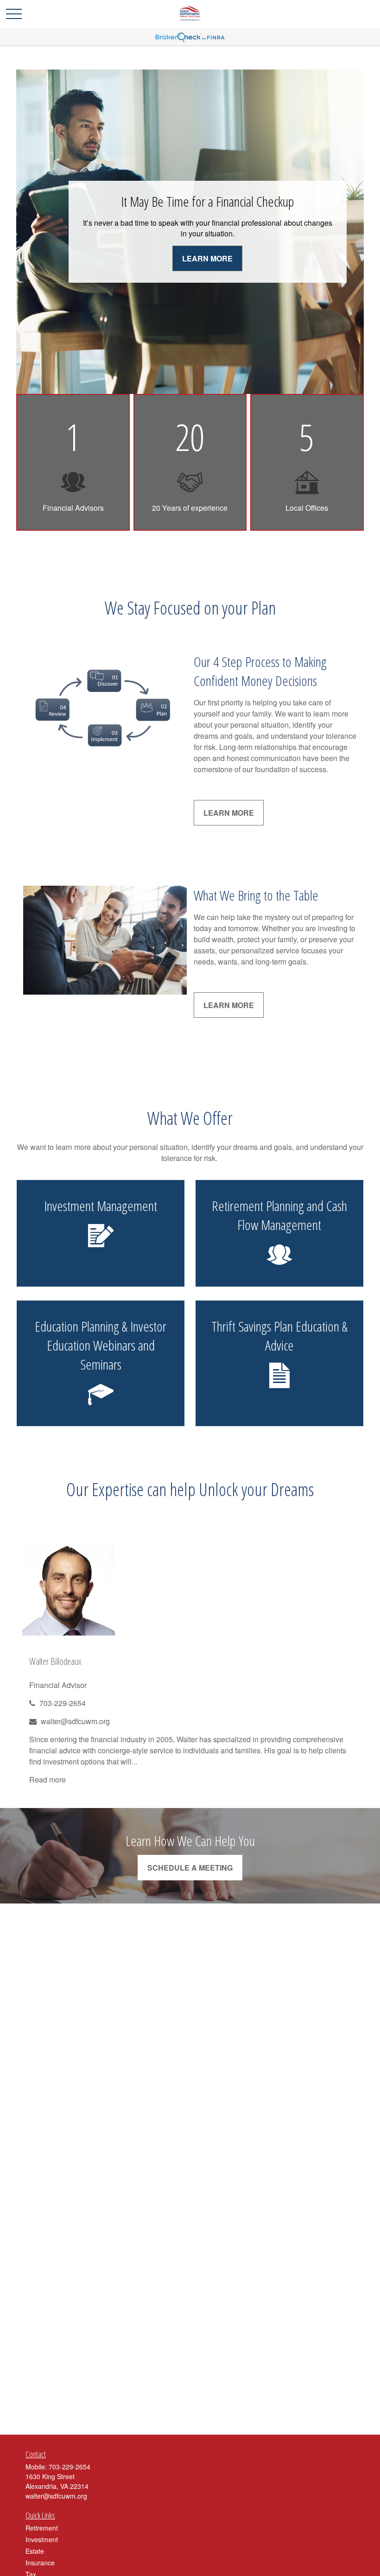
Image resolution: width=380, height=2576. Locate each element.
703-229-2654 (63, 1703)
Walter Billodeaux (55, 1661)
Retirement (42, 2528)
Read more (47, 1780)
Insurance (40, 2563)
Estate (35, 2551)
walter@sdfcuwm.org (75, 1721)
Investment (42, 2539)
